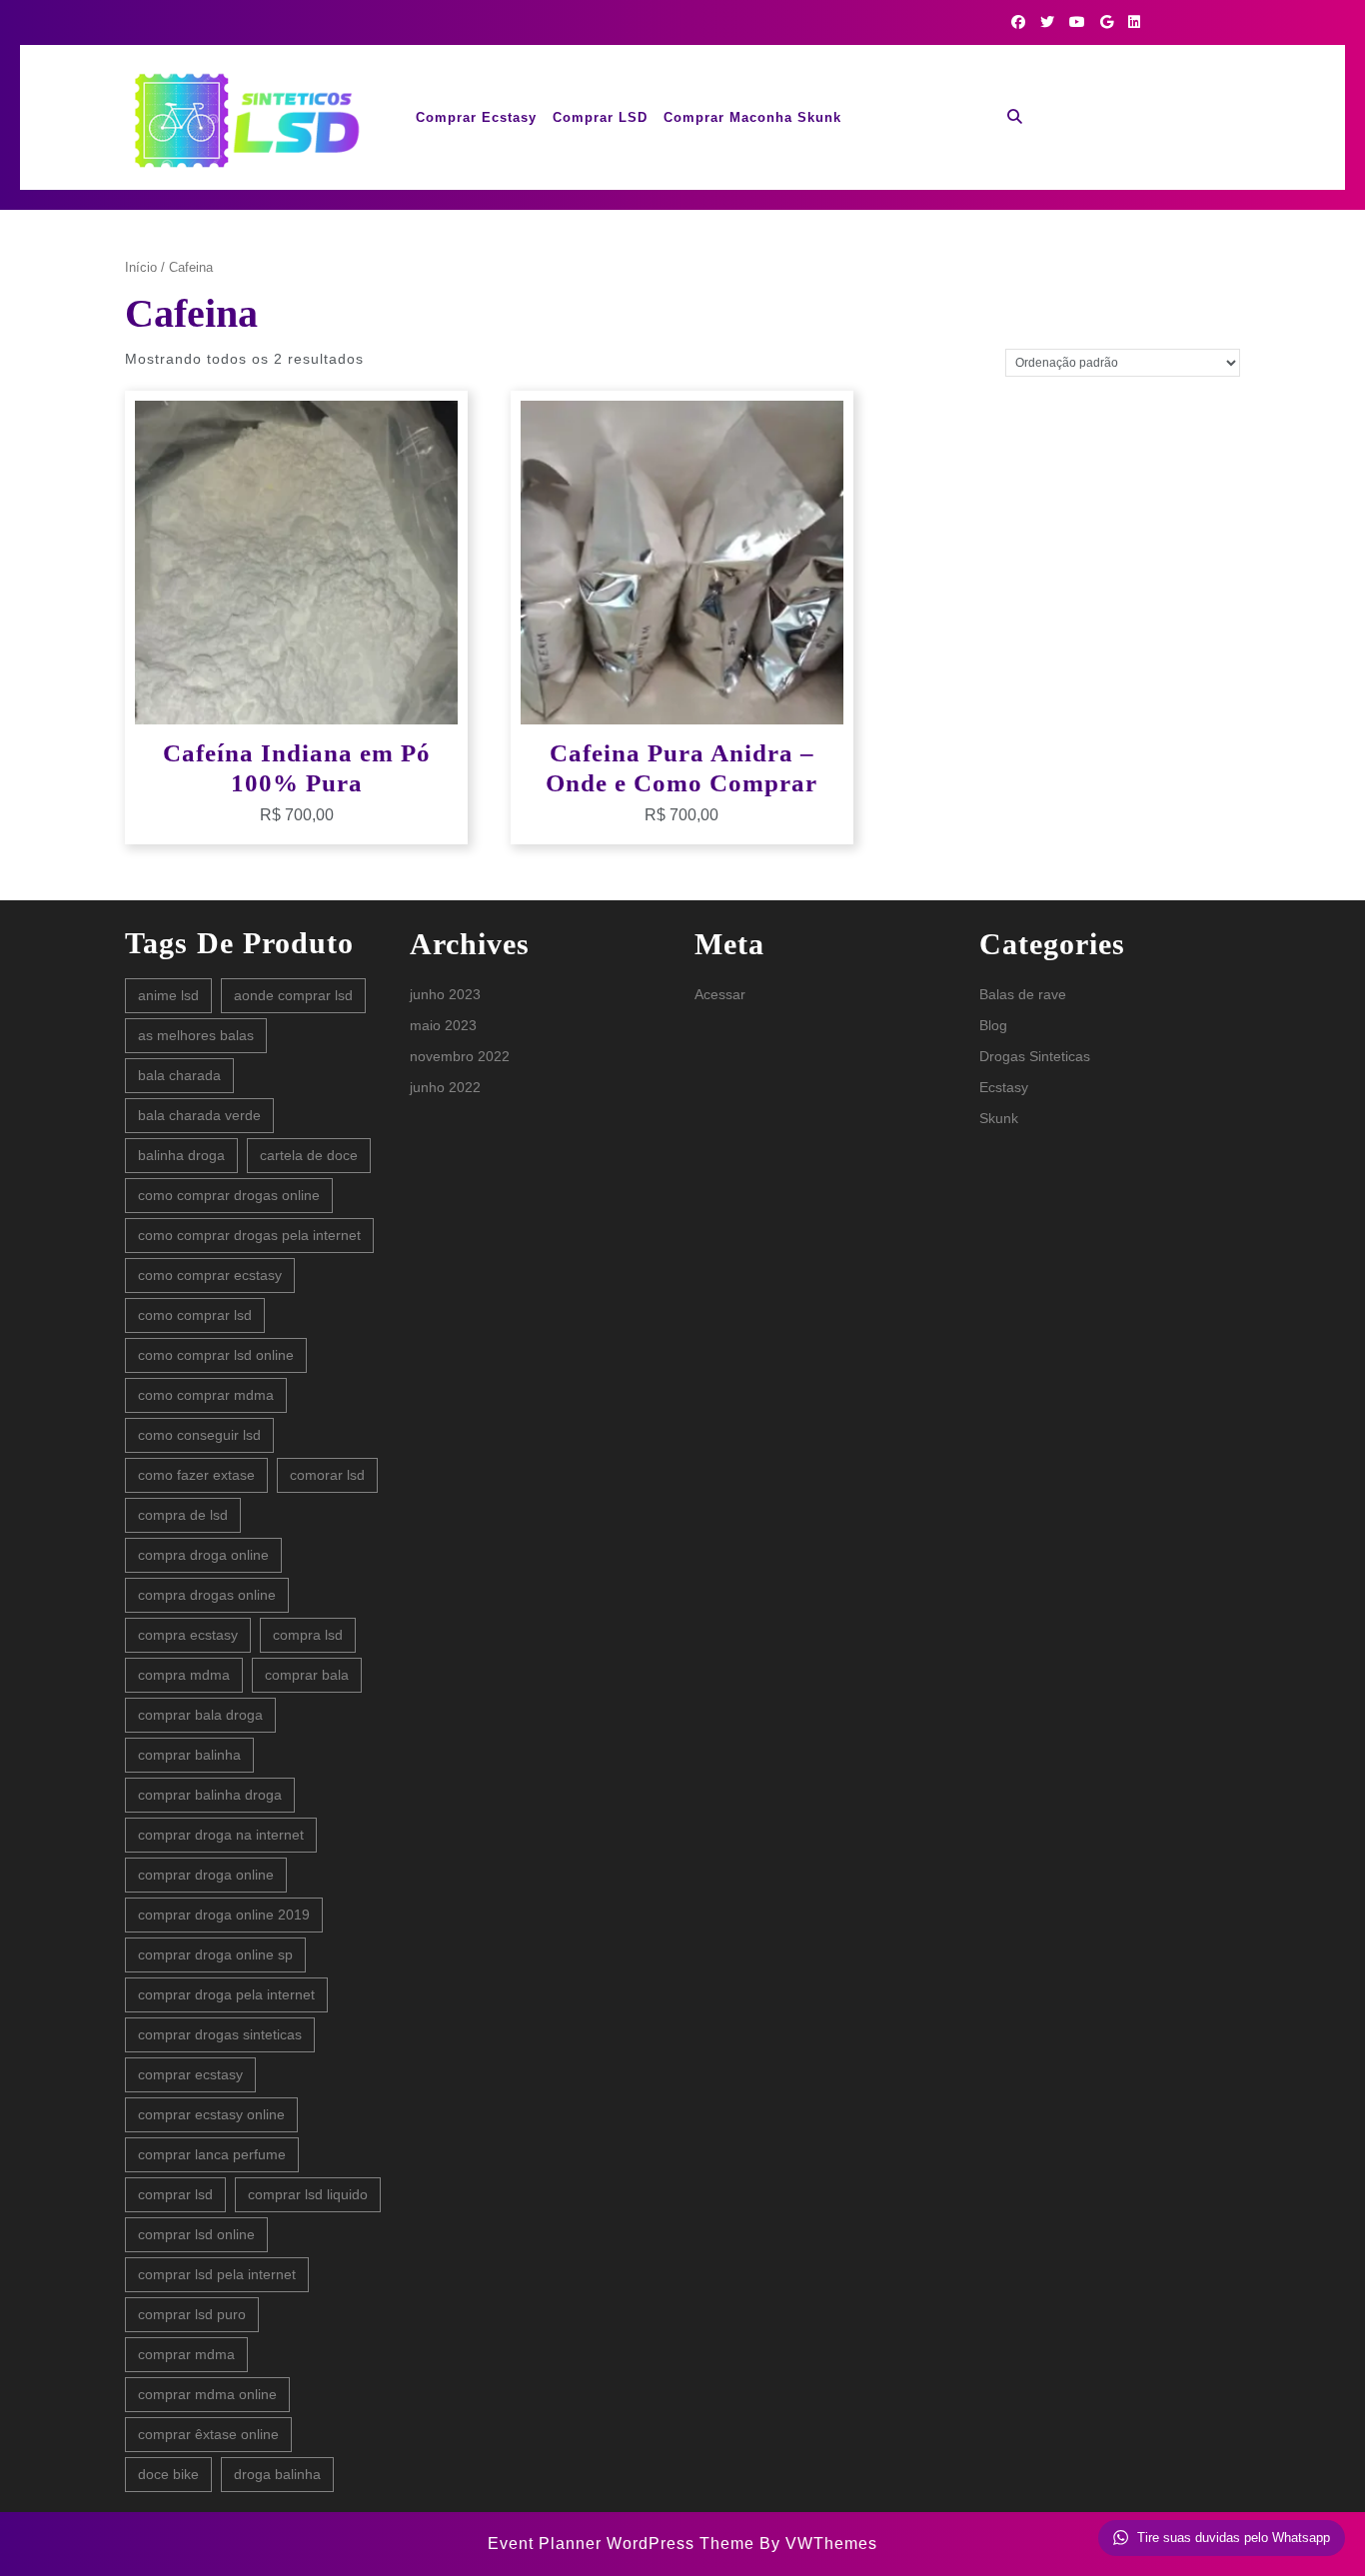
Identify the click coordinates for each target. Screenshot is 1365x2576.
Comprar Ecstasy (476, 117)
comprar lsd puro (192, 2314)
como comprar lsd (195, 1315)
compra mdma (184, 1675)
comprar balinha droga (210, 1795)
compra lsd (308, 1635)
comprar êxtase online (208, 2434)
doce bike (168, 2474)
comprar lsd (175, 2194)
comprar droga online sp (215, 1954)
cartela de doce (309, 1155)
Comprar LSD (600, 117)
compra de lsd (183, 1515)
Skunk (999, 1118)
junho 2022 (445, 1087)
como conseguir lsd (199, 1435)
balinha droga (181, 1155)
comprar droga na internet (221, 1835)
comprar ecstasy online (211, 2114)
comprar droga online (206, 1875)
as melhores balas (196, 1035)
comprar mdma (186, 2354)
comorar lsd (327, 1475)
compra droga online (203, 1555)
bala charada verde (199, 1115)
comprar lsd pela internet (217, 2274)
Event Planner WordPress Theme (624, 2544)
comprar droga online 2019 (224, 1915)
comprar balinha (189, 1755)
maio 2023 (443, 1025)
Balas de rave (1023, 994)
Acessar (720, 994)
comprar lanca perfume (212, 2154)
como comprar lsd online (216, 1355)
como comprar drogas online (229, 1195)
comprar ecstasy (190, 2074)
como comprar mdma (206, 1395)
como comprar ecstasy (210, 1275)
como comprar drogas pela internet (249, 1235)
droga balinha (277, 2474)
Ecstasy (1004, 1087)
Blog (993, 1025)
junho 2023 (445, 994)
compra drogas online (207, 1595)
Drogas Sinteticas (1035, 1056)
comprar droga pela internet (226, 1994)
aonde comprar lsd (293, 995)
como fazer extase (196, 1475)
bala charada (179, 1075)
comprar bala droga (200, 1715)
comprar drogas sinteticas (220, 2034)
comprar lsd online (196, 2234)
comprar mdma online (207, 2394)
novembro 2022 (460, 1056)
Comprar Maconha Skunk (752, 117)
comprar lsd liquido (308, 2194)
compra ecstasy (188, 1635)
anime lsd (168, 995)
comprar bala (307, 1675)
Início (141, 267)
